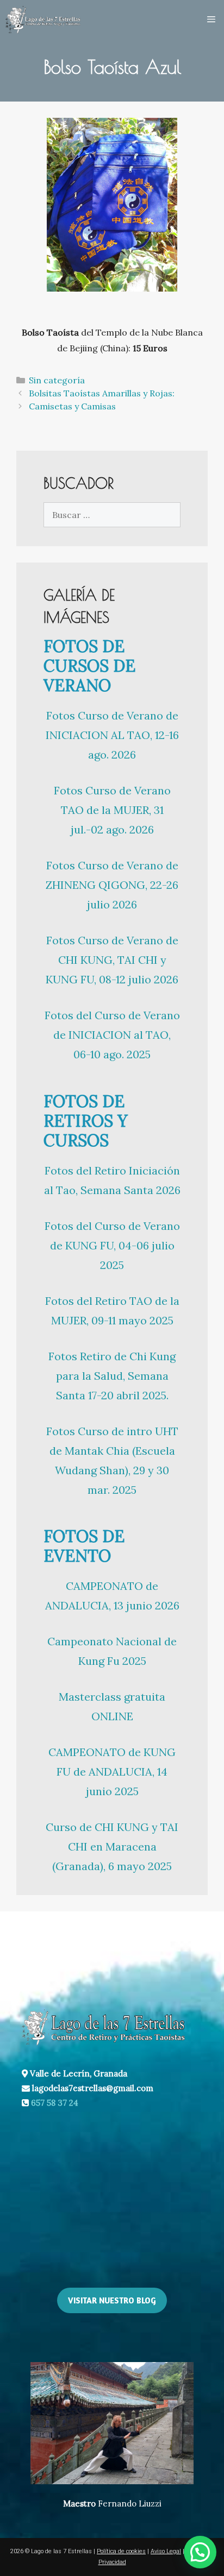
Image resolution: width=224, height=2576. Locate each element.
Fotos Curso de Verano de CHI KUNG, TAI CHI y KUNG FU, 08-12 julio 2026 (112, 960)
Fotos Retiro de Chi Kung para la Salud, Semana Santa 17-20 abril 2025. (112, 1376)
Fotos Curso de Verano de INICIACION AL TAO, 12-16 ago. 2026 (112, 735)
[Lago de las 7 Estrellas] (43, 20)
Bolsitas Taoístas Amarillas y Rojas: (102, 393)
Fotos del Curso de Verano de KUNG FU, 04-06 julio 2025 (112, 1245)
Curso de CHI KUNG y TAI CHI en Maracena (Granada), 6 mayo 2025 (112, 1846)
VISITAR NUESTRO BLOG (112, 2300)
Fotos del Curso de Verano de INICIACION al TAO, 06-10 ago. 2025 (112, 1035)
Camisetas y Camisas (72, 406)
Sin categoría (57, 380)
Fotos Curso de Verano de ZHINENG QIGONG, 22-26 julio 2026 (112, 885)
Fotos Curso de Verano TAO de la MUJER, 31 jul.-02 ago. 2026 (112, 810)
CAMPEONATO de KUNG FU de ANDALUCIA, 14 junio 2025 (112, 1772)
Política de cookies (121, 2551)
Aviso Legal (166, 2551)
